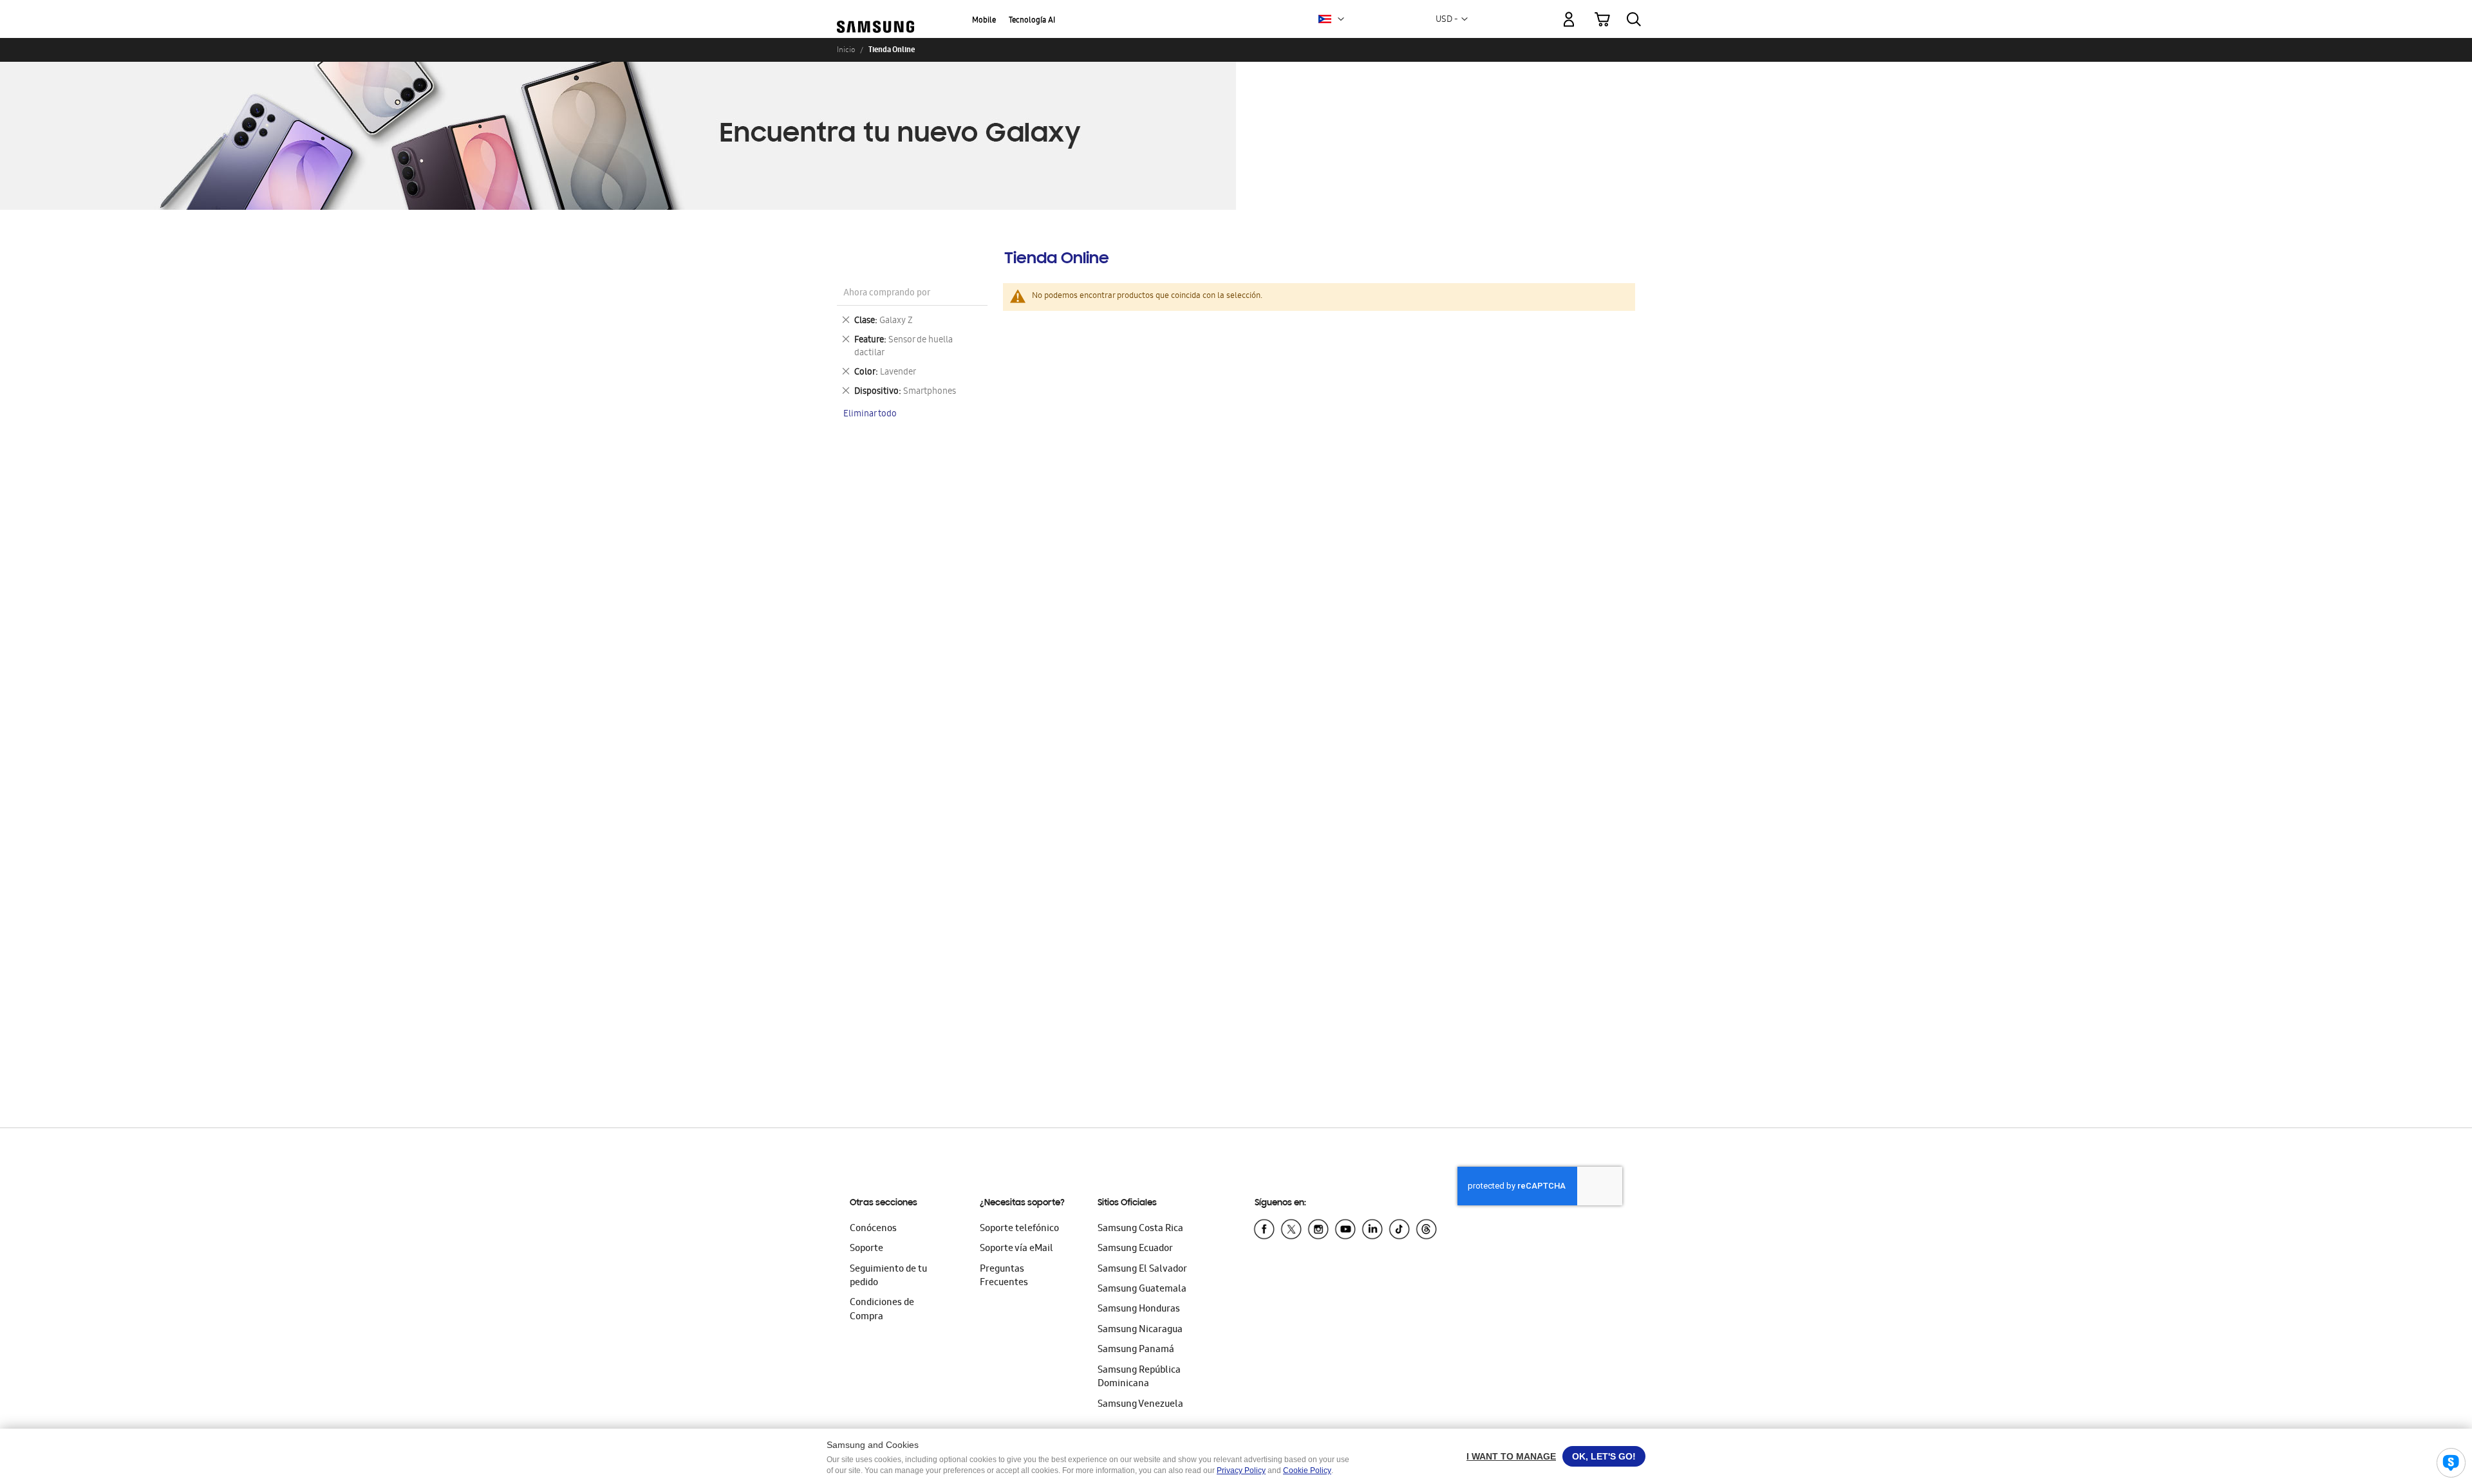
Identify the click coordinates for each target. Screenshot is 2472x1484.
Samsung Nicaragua (1140, 1330)
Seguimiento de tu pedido (888, 1276)
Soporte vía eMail (1016, 1249)
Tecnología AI (1032, 21)
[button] (1341, 19)
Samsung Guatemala (1142, 1290)
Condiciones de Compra (882, 1310)
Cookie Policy (1307, 1470)
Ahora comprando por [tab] (887, 294)
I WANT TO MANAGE (1511, 1456)
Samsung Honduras (1139, 1310)
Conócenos (873, 1229)
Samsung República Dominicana (1139, 1377)
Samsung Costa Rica (1140, 1229)
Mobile (984, 21)
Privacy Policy (1241, 1470)
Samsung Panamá (1136, 1350)
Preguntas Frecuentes (1004, 1276)
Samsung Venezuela (1140, 1405)
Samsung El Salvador (1142, 1270)
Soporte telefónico (1019, 1229)
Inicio (846, 50)
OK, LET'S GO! (1604, 1456)
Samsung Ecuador (1135, 1249)
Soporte (866, 1249)
